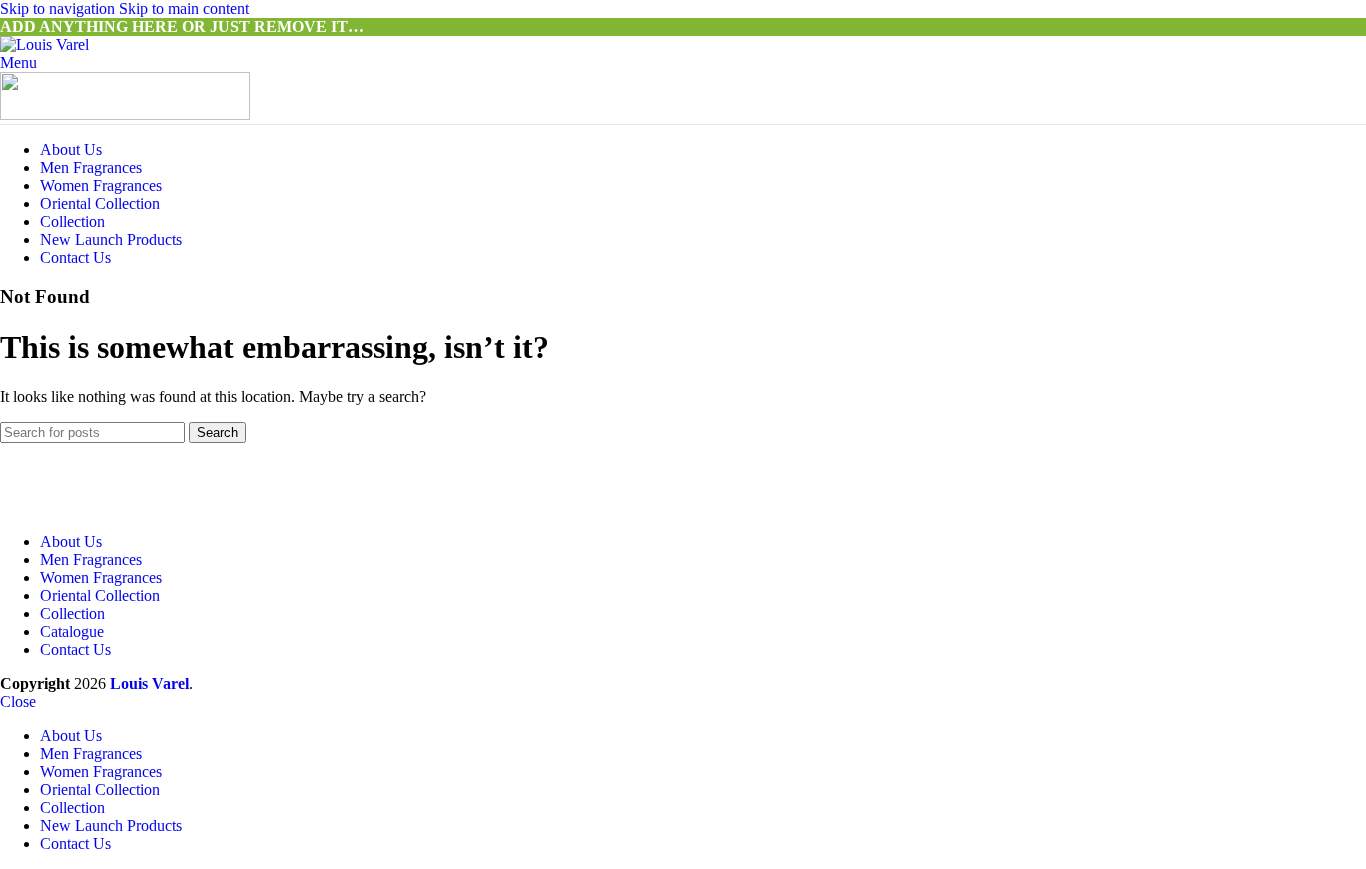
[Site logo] (44, 44)
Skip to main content (184, 8)
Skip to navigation (59, 8)
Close (18, 701)
